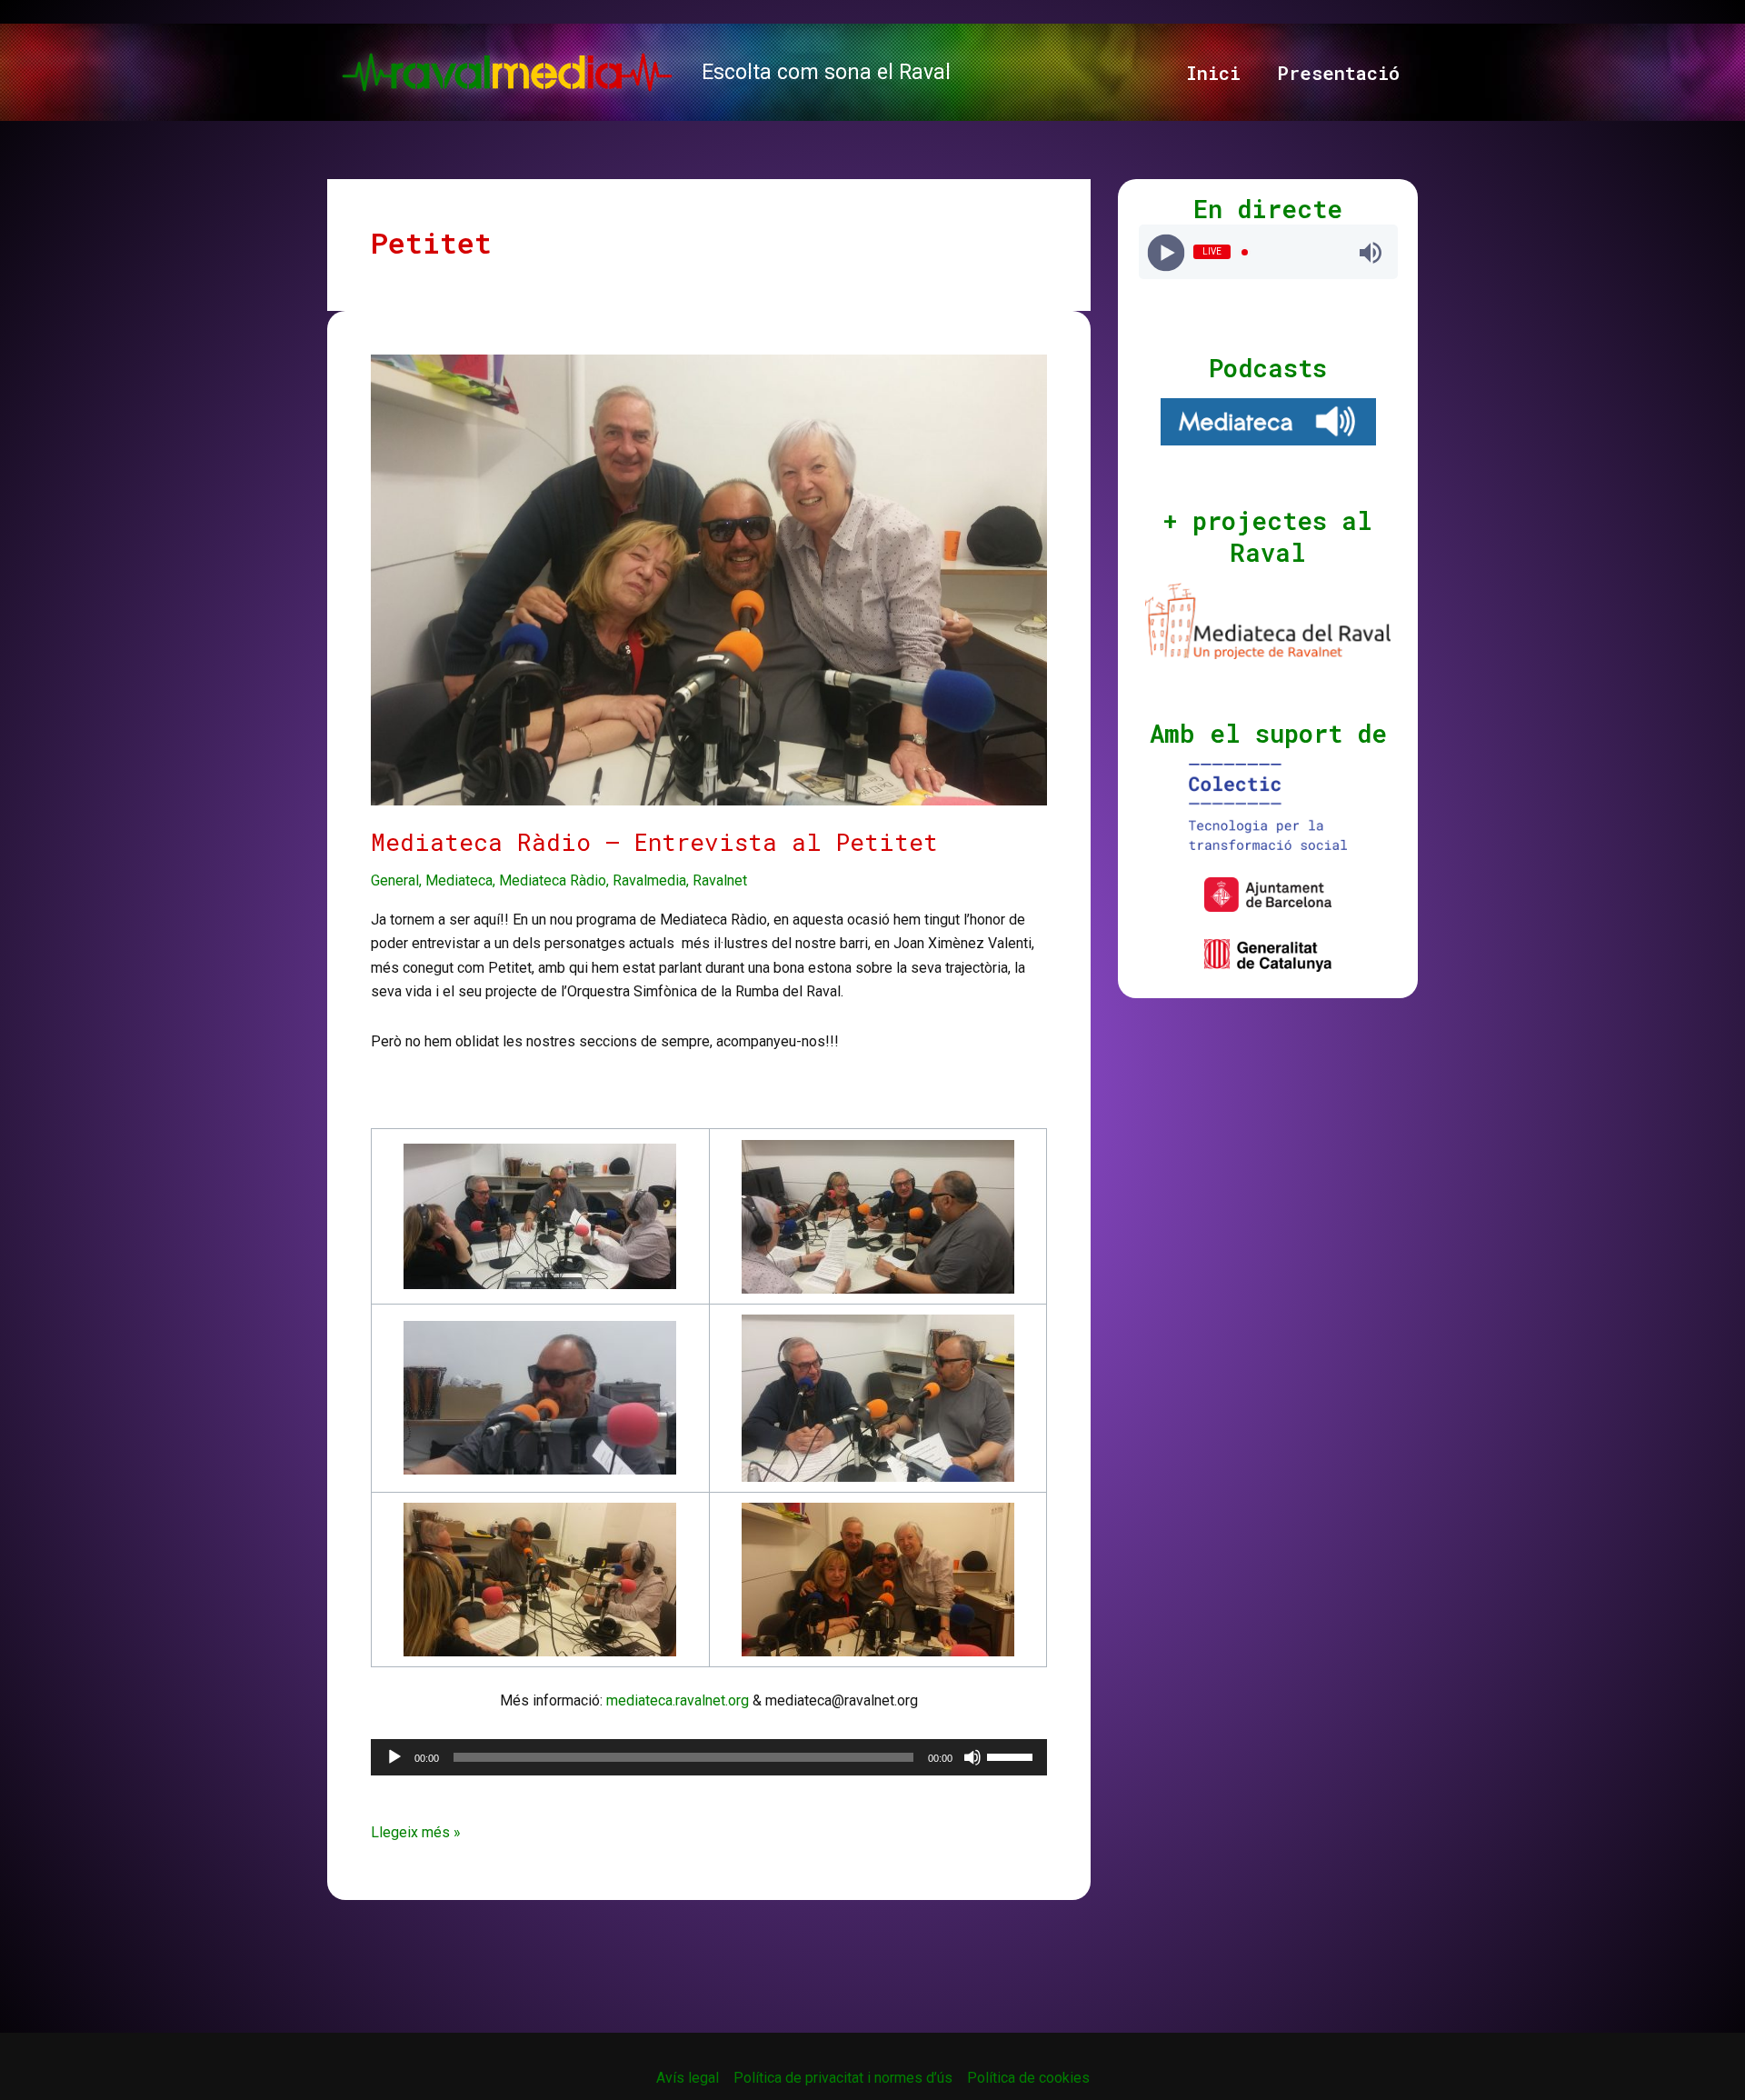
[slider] (1012, 1755)
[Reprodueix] (394, 1757)
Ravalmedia (649, 880)
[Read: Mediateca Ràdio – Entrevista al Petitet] (709, 579)
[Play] (1166, 252)
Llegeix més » (416, 1834)
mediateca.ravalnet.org (678, 1700)
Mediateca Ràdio (553, 880)
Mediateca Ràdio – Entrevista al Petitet (654, 842)
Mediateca (459, 880)
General (395, 880)
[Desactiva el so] (972, 1757)
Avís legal (688, 2078)
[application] (709, 1757)
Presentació (1338, 73)
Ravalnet (720, 880)
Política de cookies (1028, 2078)
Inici (1213, 73)
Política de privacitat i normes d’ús (843, 2078)
